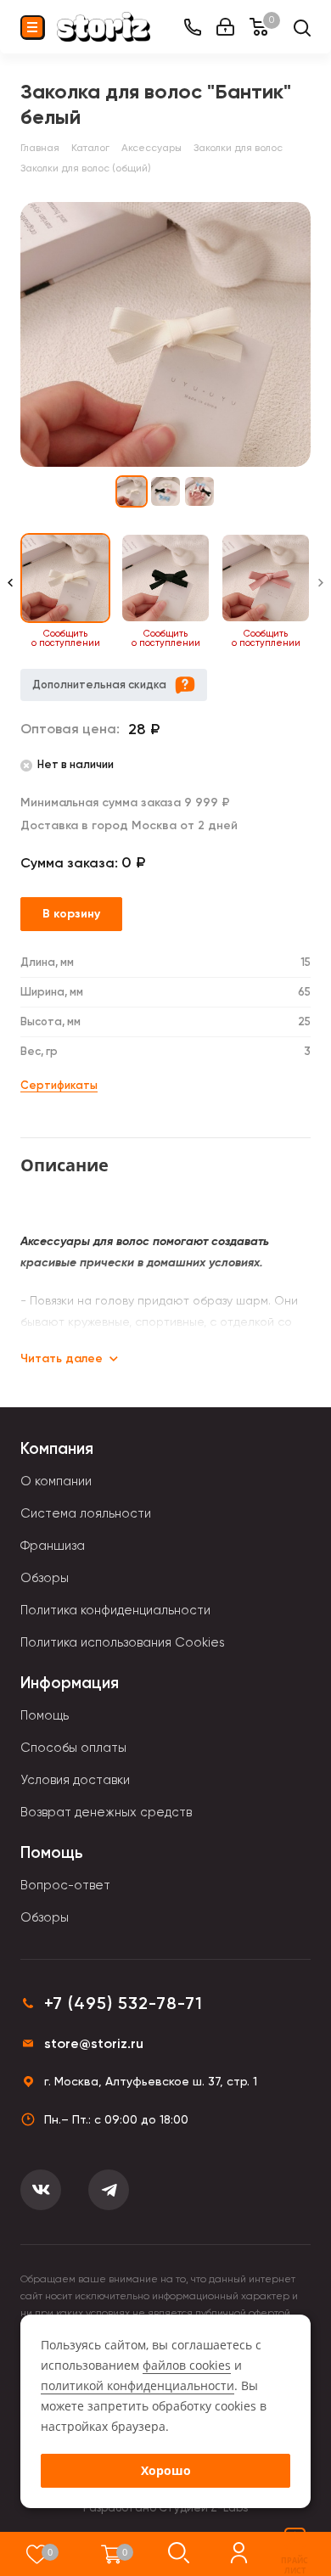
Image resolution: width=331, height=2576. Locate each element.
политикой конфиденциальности (137, 2385)
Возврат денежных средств (106, 1812)
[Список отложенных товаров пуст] (37, 2554)
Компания (57, 1448)
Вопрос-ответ (65, 1885)
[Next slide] (321, 591)
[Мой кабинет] (225, 27)
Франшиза (53, 1546)
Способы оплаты (73, 1748)
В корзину (71, 914)
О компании (56, 1481)
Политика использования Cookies (123, 1642)
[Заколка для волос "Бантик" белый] (165, 334)
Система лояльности (86, 1513)
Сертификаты (59, 1085)
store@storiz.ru (94, 2043)
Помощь (45, 1715)
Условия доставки (75, 1780)
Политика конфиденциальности (115, 1610)
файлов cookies (187, 2365)
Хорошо (166, 2470)
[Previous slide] (10, 591)
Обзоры (45, 1578)
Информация (70, 1683)
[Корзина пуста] (112, 2554)
